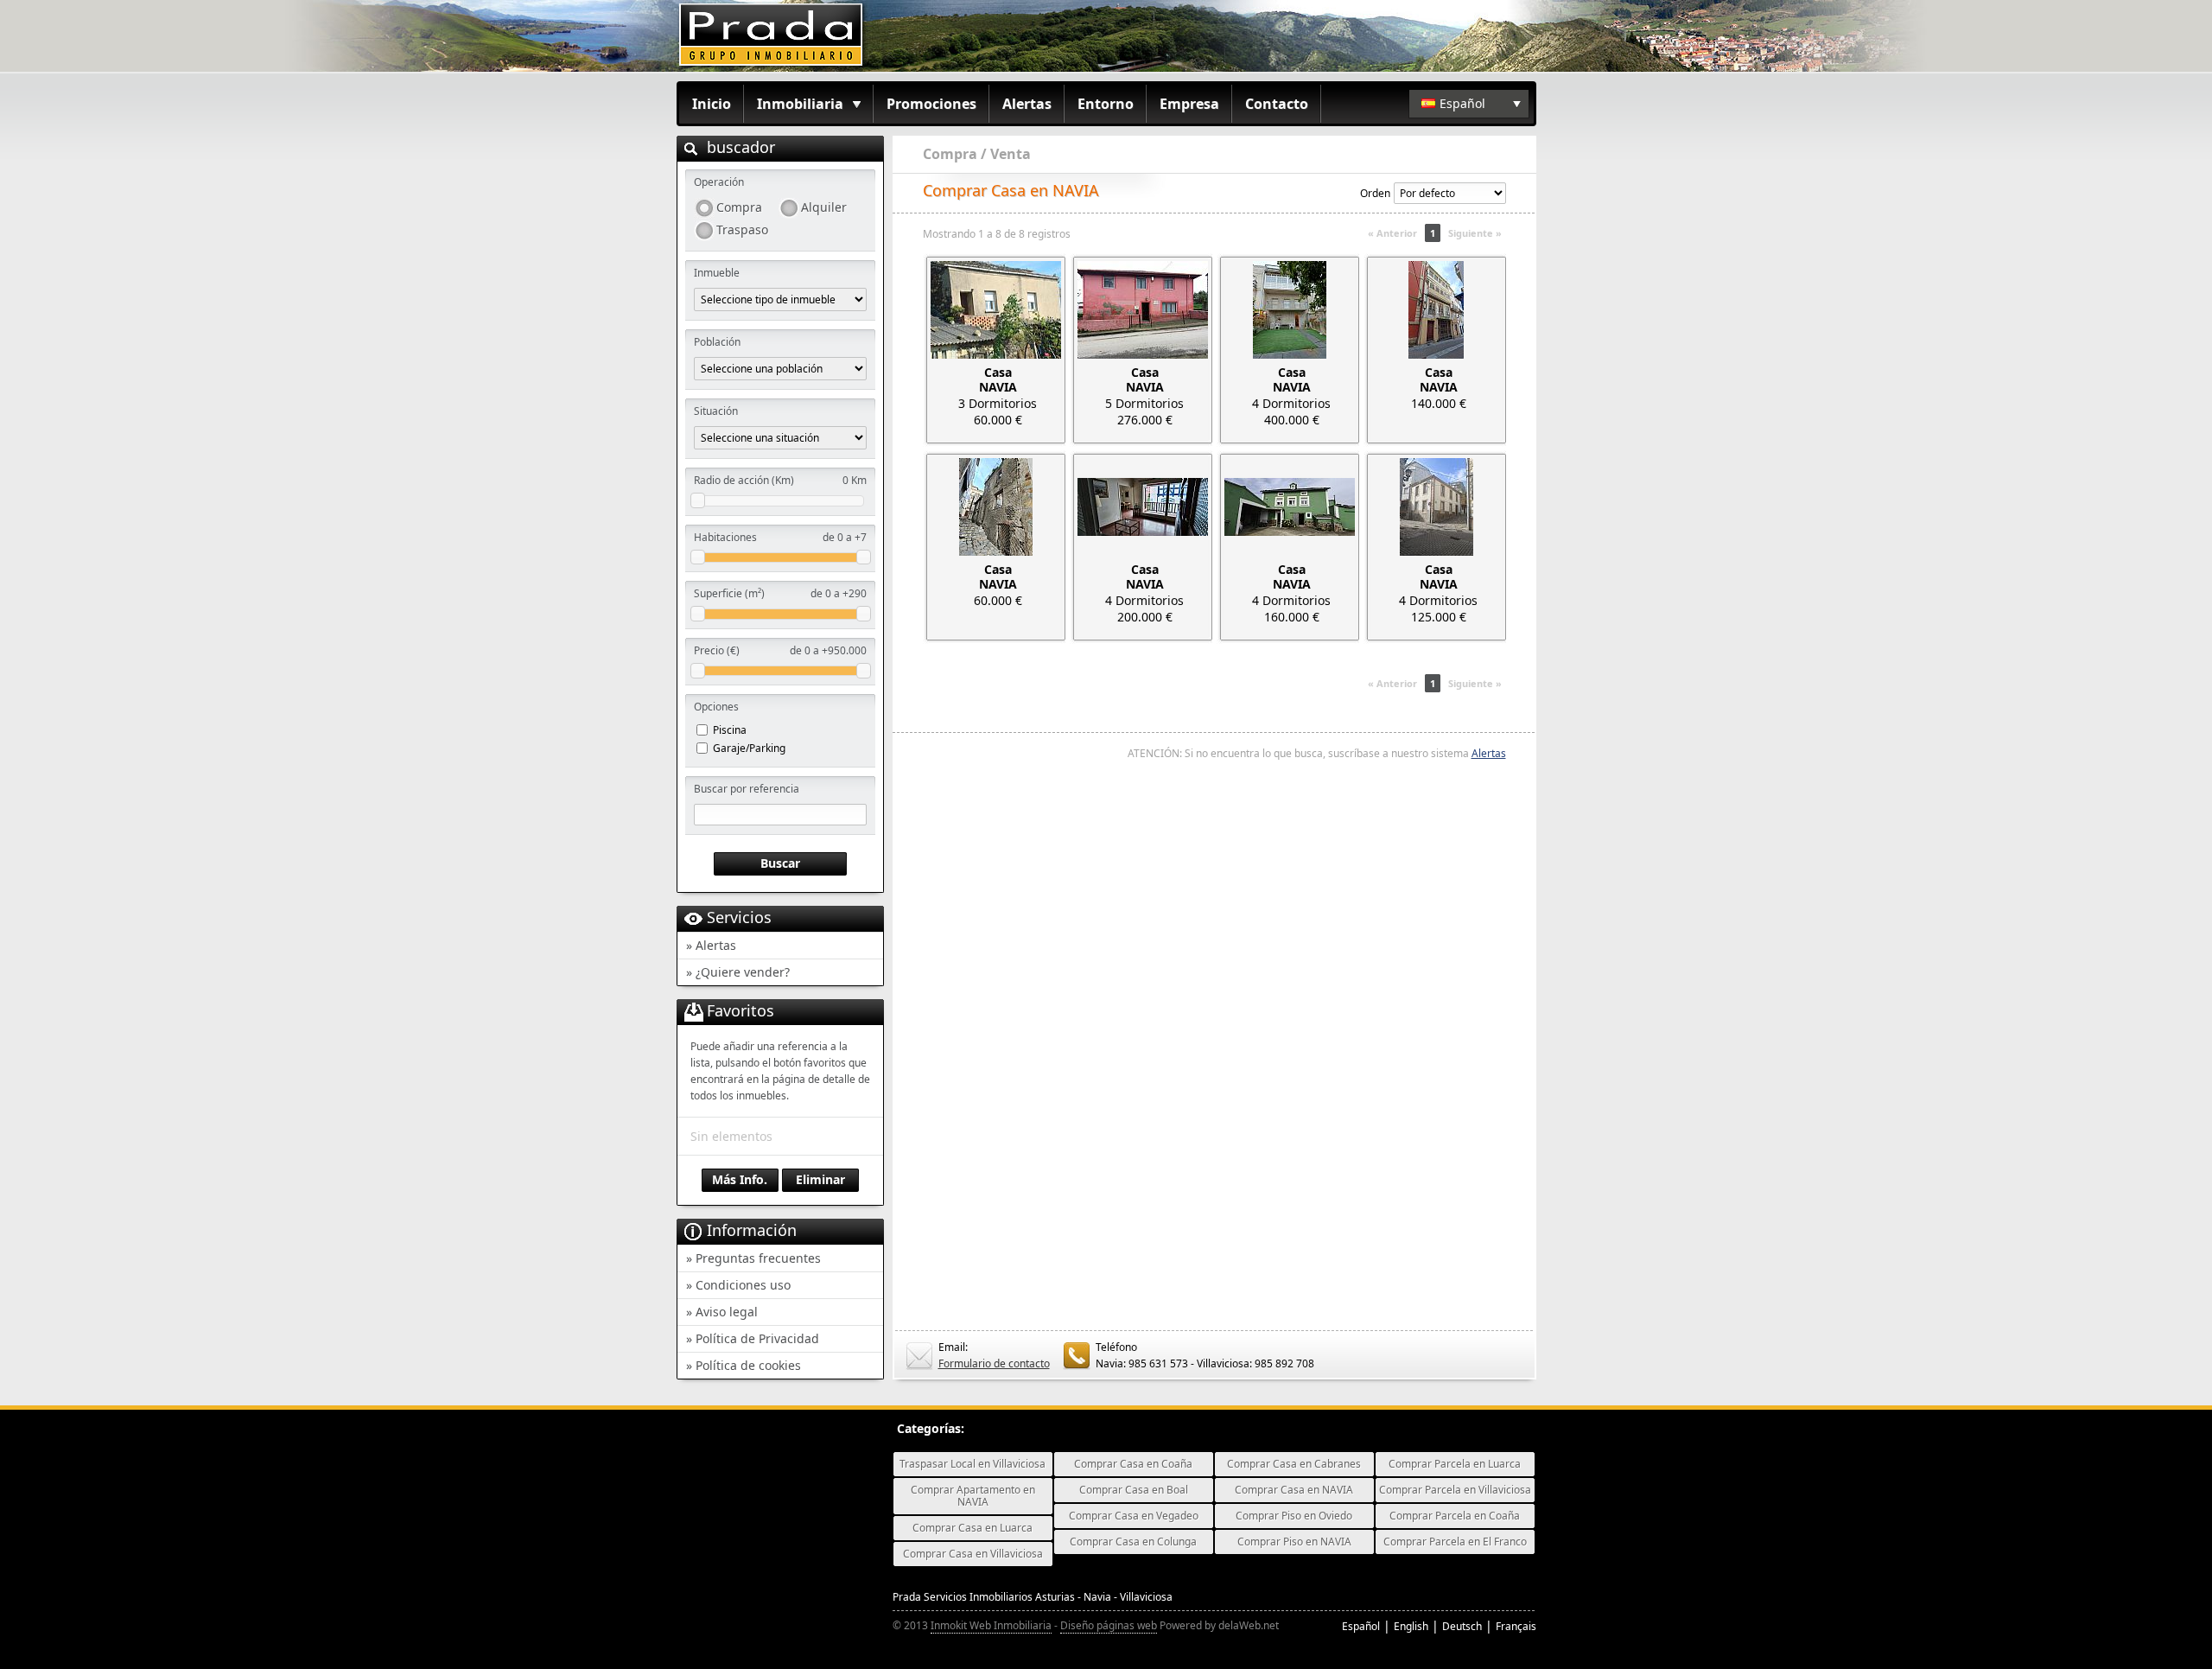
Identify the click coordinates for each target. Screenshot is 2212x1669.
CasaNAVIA (998, 379)
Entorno (1106, 104)
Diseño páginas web (1109, 1625)
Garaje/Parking (749, 748)
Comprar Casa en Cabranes (1294, 1464)
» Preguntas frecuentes (753, 1258)
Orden (1375, 193)
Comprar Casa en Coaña (1133, 1464)
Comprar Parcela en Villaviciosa (1455, 1490)
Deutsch (1462, 1626)
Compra (739, 207)
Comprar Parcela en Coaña (1455, 1516)
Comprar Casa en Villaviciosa (973, 1554)
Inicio (712, 104)
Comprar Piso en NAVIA (1294, 1542)
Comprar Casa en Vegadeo (1134, 1516)
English (1411, 1626)
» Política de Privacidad (753, 1338)
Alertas (1027, 104)
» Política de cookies (744, 1365)
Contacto (1277, 104)
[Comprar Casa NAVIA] (996, 310)
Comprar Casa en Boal (1134, 1490)
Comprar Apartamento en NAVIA (973, 1496)
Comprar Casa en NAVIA (1294, 1490)
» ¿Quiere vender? (738, 972)
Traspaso (742, 229)
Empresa (1189, 104)
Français (1516, 1626)
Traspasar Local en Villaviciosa (973, 1464)
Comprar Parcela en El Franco (1455, 1542)
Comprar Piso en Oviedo (1294, 1516)
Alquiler (824, 207)
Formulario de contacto (994, 1363)
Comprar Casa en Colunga (1133, 1542)
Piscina (730, 730)
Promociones (931, 104)
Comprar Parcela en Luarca (1455, 1464)
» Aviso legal (722, 1312)
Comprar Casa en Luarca (973, 1528)
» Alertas (711, 945)
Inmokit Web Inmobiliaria (991, 1625)
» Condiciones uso (738, 1285)
